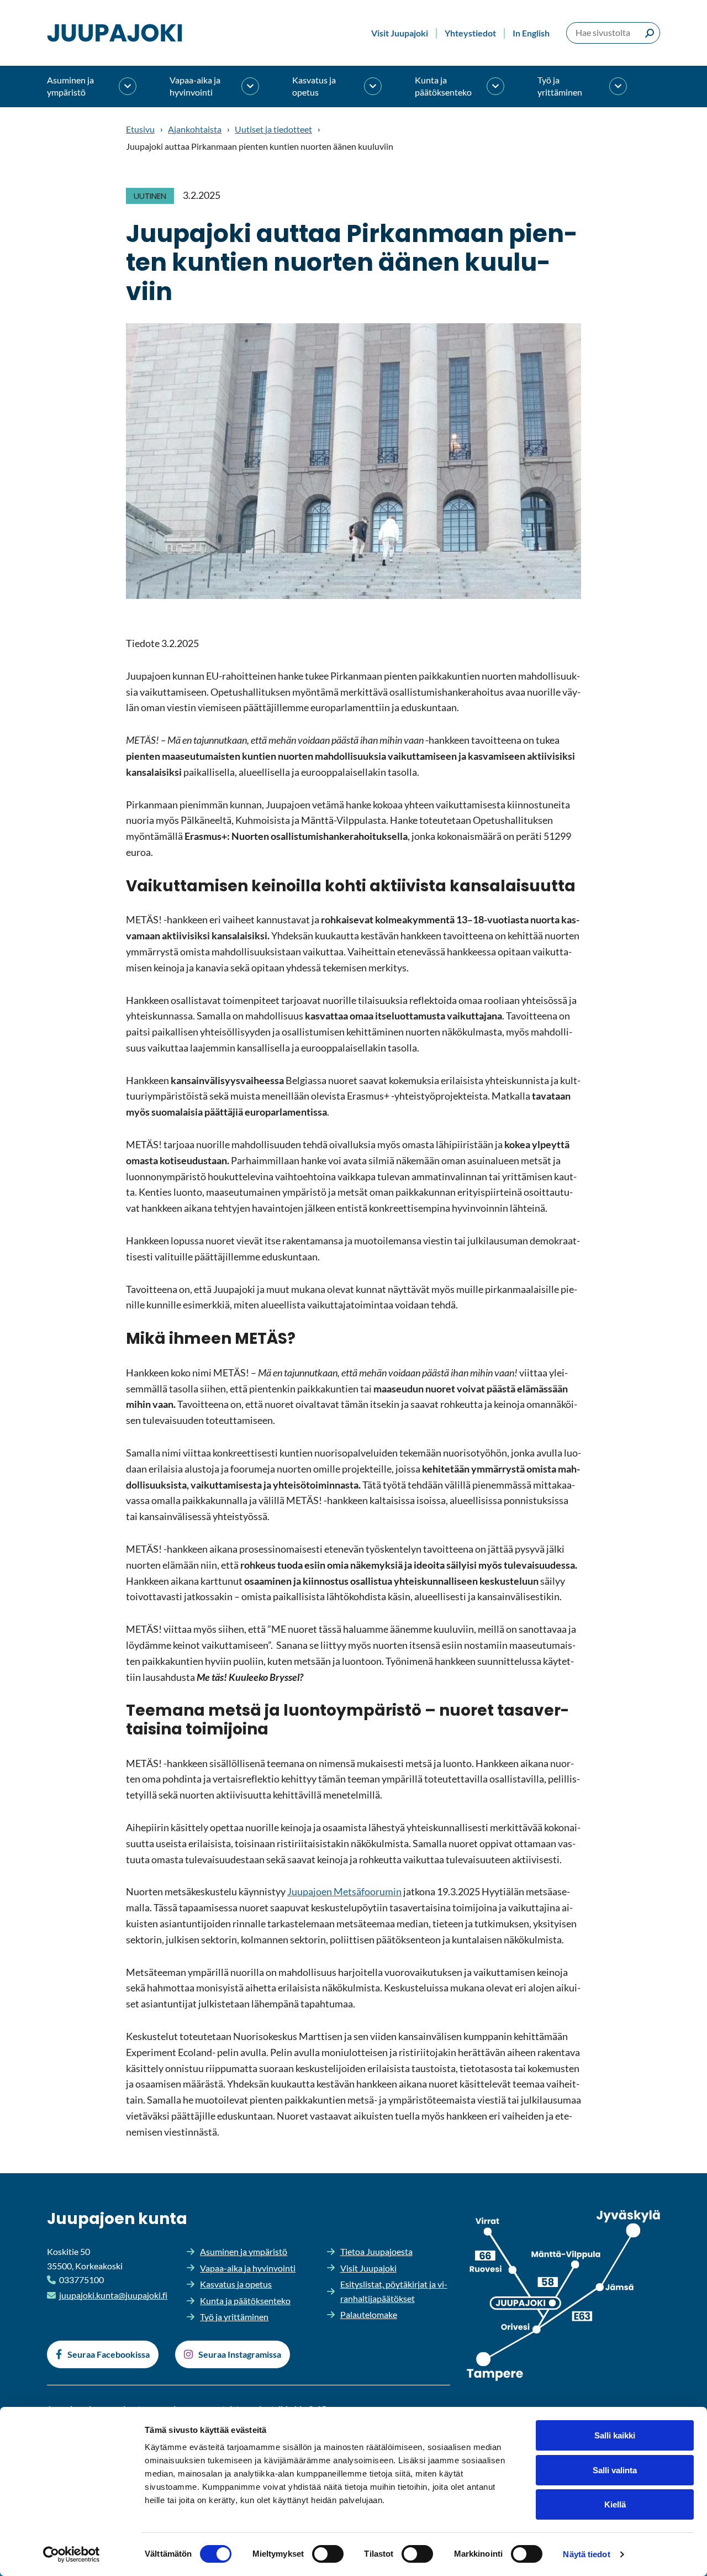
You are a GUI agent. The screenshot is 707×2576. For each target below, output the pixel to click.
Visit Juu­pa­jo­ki (400, 33)
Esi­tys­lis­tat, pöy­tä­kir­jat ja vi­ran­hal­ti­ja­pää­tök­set (394, 2291)
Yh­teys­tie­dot (470, 33)
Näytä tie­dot (586, 2554)
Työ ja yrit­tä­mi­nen (560, 86)
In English (531, 33)
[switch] (328, 2554)
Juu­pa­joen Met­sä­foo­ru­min (344, 1891)
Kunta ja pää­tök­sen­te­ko (443, 86)
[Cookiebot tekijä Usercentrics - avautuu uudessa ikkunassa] (72, 2554)
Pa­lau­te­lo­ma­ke (369, 2314)
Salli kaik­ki (615, 2435)
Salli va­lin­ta (615, 2470)
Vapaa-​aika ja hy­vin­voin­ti (195, 86)
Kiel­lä (615, 2504)
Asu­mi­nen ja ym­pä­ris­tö (70, 86)
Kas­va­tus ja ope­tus (314, 86)
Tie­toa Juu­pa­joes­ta (376, 2251)
